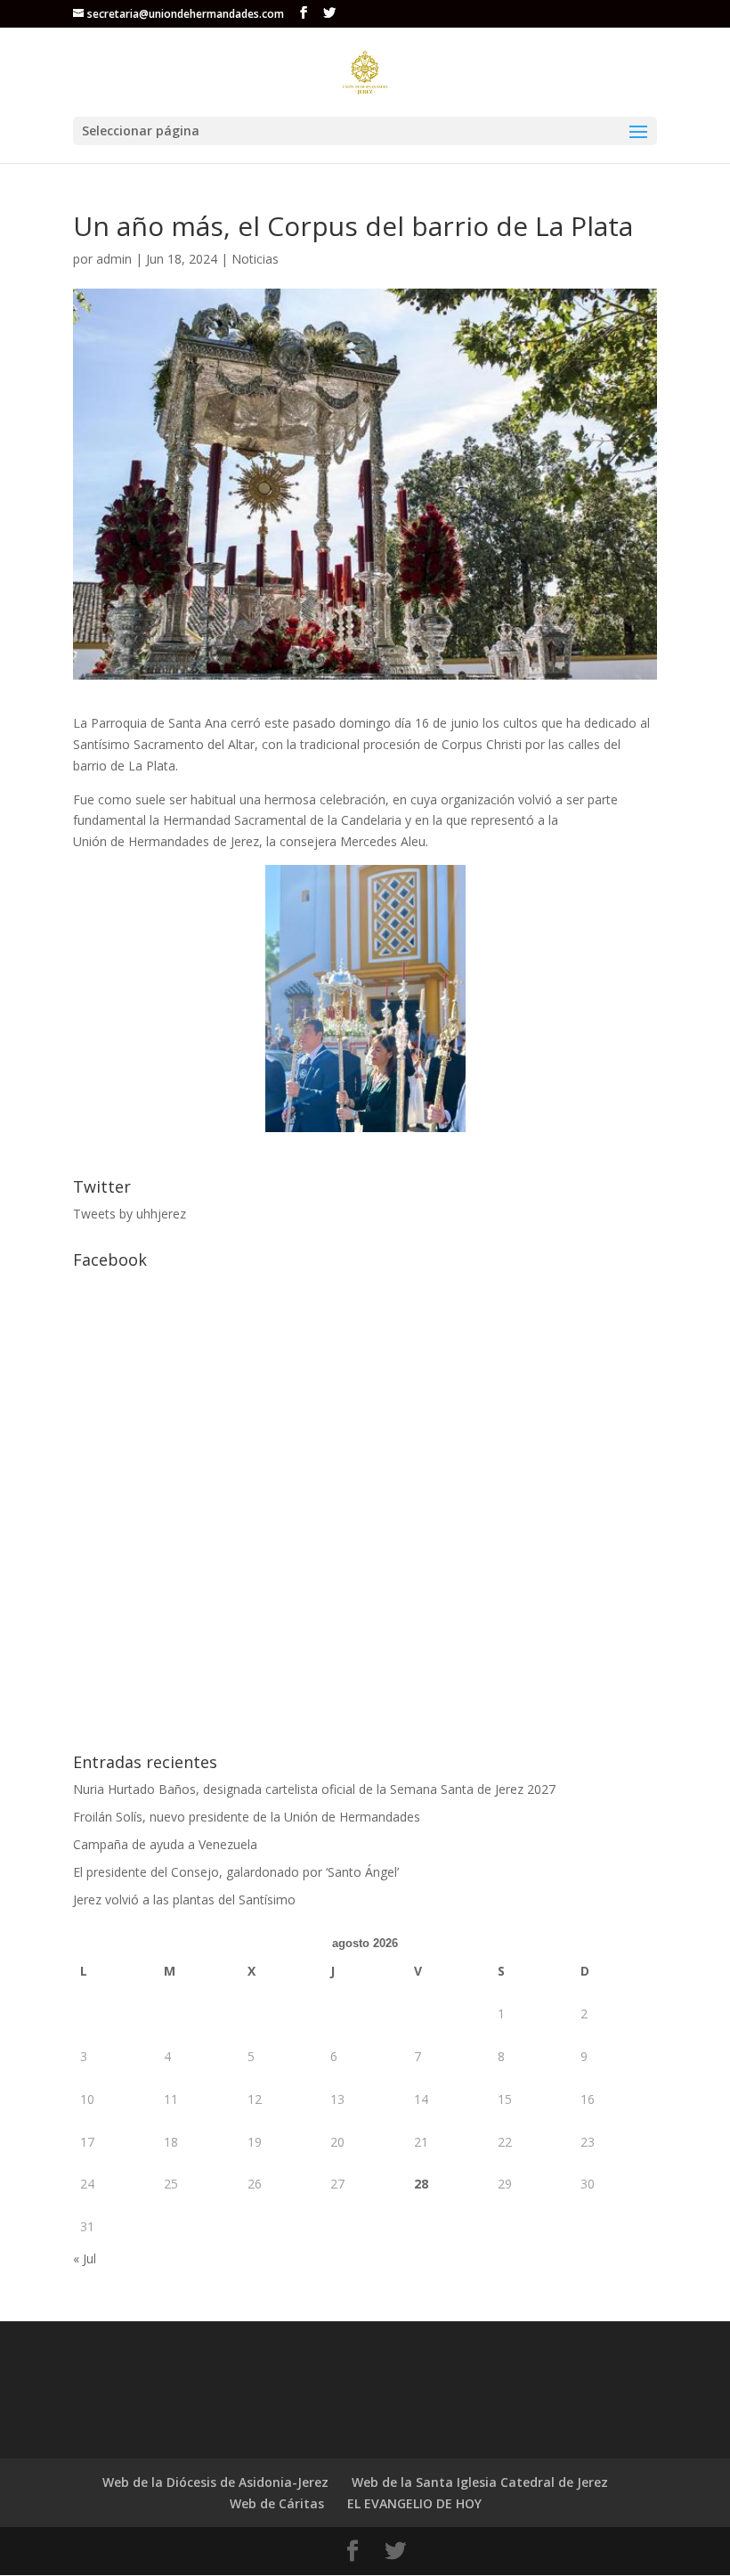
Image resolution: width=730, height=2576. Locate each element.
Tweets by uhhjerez (130, 1214)
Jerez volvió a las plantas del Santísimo (184, 1899)
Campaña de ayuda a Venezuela (165, 1844)
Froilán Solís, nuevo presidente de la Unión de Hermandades (247, 1817)
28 (421, 2184)
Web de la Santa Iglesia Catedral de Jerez (480, 2482)
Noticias (255, 259)
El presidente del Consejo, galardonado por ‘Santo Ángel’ (236, 1872)
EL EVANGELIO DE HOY (414, 2503)
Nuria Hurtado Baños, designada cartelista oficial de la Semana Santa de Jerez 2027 (314, 1789)
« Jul (85, 2258)
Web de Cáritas (277, 2503)
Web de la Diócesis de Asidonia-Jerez (215, 2482)
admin (114, 259)
